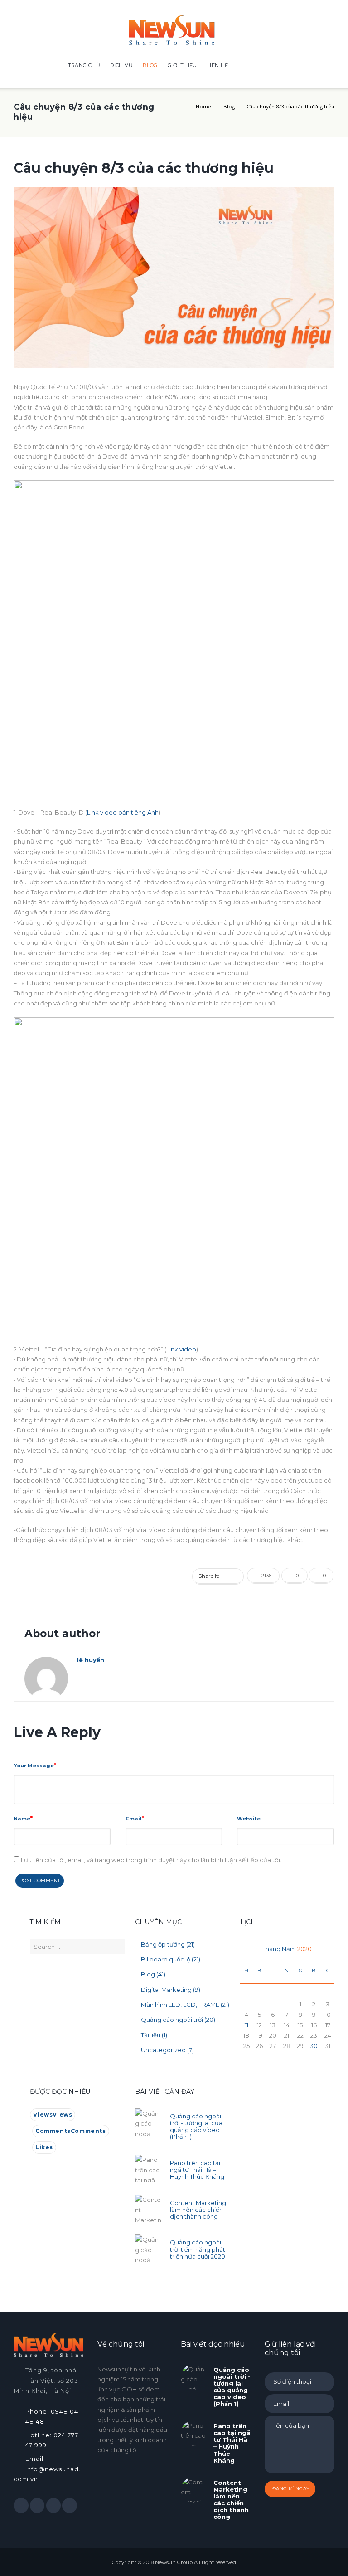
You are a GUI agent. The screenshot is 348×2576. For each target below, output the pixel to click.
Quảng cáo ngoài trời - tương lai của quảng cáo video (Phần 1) (196, 2126)
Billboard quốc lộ (166, 1959)
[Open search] (271, 66)
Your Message (34, 1766)
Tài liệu (151, 2035)
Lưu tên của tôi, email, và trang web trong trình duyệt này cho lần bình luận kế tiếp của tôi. (151, 1860)
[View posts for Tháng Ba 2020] (246, 1949)
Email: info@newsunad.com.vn (47, 2469)
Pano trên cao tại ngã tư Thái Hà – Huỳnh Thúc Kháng (197, 2170)
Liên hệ (218, 65)
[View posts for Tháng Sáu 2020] (328, 1949)
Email (134, 1819)
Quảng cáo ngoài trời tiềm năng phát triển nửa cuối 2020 (198, 2249)
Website (249, 1819)
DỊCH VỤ (121, 65)
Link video (181, 1349)
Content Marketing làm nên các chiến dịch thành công (198, 2210)
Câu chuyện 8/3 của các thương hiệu (144, 168)
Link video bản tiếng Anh (123, 812)
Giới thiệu (182, 65)
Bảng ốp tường (163, 1944)
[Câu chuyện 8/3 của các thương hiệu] (174, 278)
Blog (229, 106)
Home (203, 106)
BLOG (150, 65)
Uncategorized (163, 2050)
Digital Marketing (166, 1990)
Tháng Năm (287, 1949)
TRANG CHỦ (84, 65)
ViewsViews (53, 2115)
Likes (44, 2147)
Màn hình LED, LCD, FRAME (180, 2005)
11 (246, 2025)
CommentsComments (71, 2131)
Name (22, 1819)
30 (314, 2046)
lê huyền (91, 1660)
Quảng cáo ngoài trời (172, 2020)
